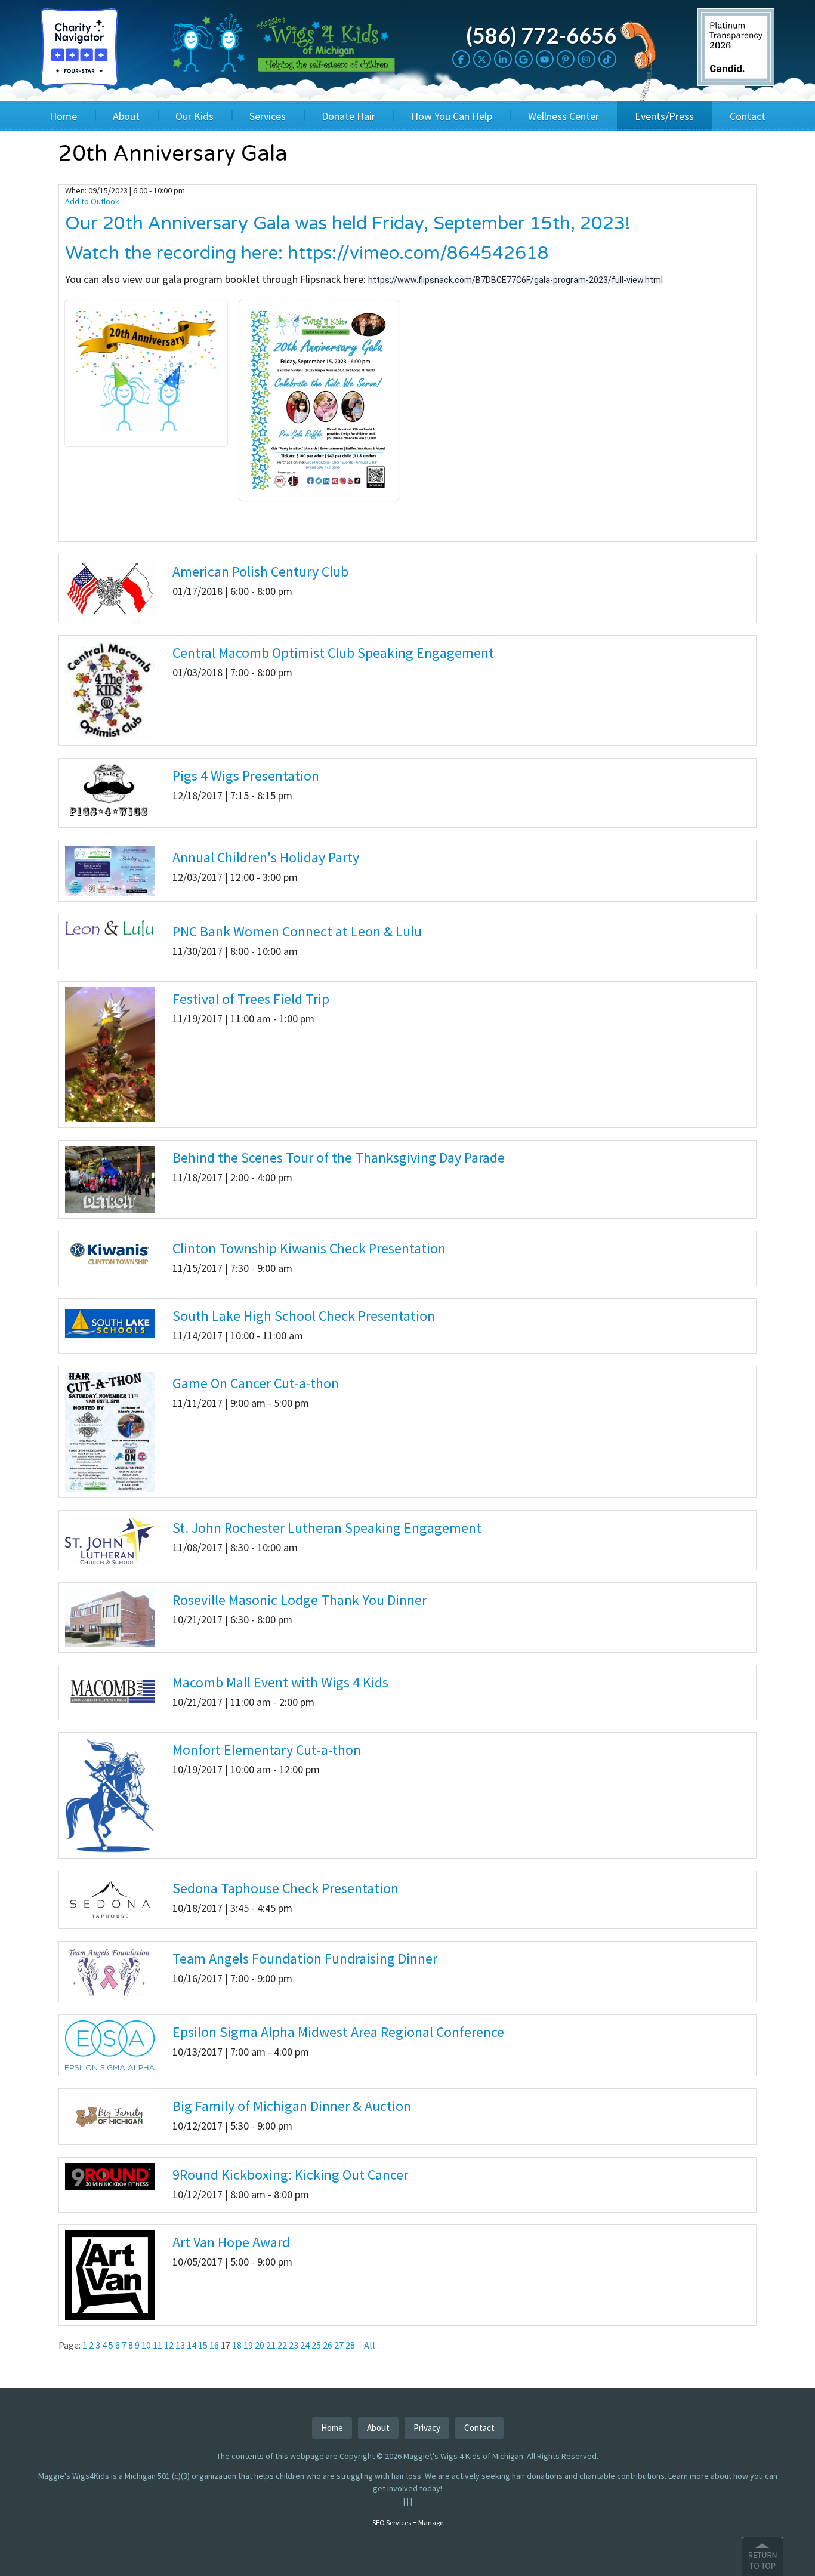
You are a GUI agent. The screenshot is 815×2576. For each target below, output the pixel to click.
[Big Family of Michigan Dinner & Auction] (110, 2116)
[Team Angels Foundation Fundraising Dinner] (110, 1971)
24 (305, 2345)
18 (237, 2345)
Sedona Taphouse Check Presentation (285, 1888)
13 (180, 2345)
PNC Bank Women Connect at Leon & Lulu (297, 931)
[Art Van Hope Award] (110, 2274)
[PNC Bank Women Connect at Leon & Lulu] (110, 928)
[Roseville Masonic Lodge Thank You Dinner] (110, 1617)
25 (316, 2345)
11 (158, 2345)
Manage (431, 2523)
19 (248, 2345)
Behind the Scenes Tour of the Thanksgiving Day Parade (339, 1158)
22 (282, 2345)
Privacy (427, 2428)
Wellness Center (564, 116)
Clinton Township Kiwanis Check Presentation (309, 1248)
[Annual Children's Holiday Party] (110, 870)
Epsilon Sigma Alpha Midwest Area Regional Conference (338, 2032)
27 (339, 2345)
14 (192, 2345)
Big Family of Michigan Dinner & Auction (292, 2106)
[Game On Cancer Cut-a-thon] (110, 1431)
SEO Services (392, 2523)
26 (328, 2345)
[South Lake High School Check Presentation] (110, 1323)
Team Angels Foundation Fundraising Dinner (305, 1959)
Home (63, 116)
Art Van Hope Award (231, 2242)
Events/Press (664, 116)
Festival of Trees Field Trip (251, 999)
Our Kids (195, 116)
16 (214, 2345)
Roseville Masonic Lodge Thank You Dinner (300, 1600)
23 (294, 2345)
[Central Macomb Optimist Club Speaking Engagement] (110, 689)
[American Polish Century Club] (110, 587)
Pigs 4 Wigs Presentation (246, 776)
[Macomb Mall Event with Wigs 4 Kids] (110, 1687)
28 (350, 2345)
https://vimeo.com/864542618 (418, 253)
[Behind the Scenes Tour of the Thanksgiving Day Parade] (110, 1179)
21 (271, 2345)
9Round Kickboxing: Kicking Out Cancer (290, 2175)
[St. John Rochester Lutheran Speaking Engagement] (110, 1539)
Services (268, 116)
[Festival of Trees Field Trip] (110, 1053)
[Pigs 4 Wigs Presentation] (110, 792)
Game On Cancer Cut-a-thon (256, 1383)
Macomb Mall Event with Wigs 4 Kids (280, 1682)
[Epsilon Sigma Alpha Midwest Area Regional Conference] (110, 2044)
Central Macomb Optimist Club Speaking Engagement (333, 653)
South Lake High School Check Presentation (304, 1316)
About (126, 116)
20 (260, 2345)
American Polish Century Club (260, 571)
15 (203, 2345)
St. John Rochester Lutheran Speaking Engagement (327, 1528)
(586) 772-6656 (541, 35)
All (370, 2345)
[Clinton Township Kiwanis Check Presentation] (110, 1254)
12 (169, 2345)
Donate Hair (348, 116)
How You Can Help (452, 116)
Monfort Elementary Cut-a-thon (267, 1750)
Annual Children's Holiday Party (266, 857)
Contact (748, 116)
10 (146, 2345)
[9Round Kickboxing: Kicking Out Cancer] (110, 2176)
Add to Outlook (92, 201)
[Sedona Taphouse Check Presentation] (110, 1899)
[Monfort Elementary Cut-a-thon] (110, 1795)
